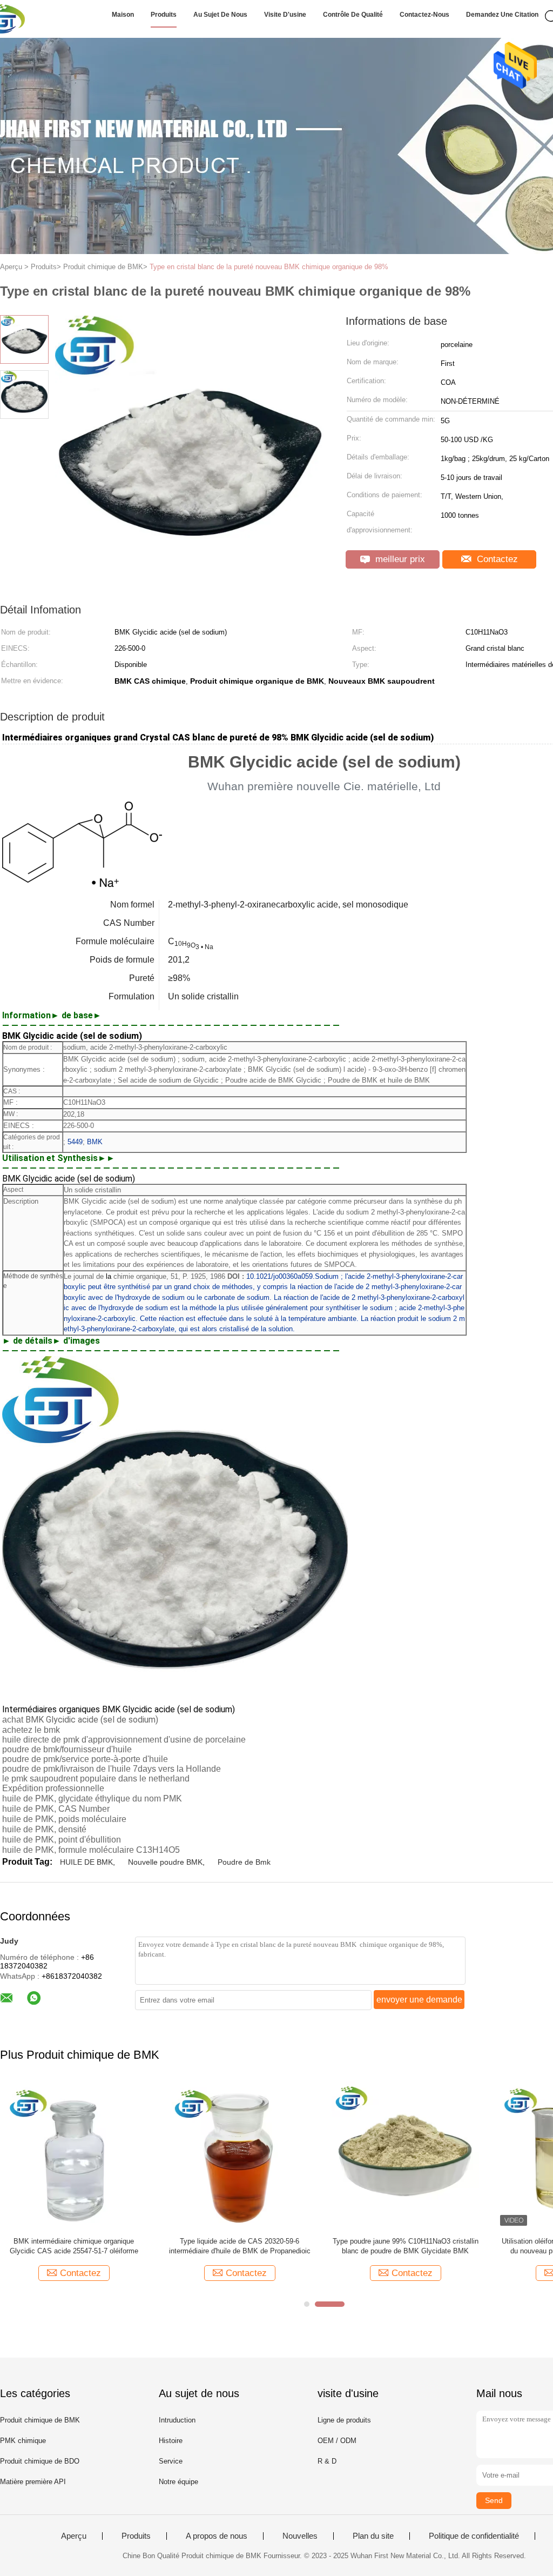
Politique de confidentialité (474, 2536)
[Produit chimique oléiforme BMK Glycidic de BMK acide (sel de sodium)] (398, 2155)
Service (171, 2461)
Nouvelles (300, 2536)
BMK (95, 1142)
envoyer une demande (419, 2000)
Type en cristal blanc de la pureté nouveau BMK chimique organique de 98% (269, 267)
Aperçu (74, 2536)
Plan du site (373, 2536)
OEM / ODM (337, 2441)
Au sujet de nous (220, 15)
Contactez (496, 559)
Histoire (171, 2441)
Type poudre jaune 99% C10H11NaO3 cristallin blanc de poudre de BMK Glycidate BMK (82, 2246)
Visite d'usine (285, 15)
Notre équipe (178, 2482)
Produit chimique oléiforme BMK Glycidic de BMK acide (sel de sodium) (398, 2246)
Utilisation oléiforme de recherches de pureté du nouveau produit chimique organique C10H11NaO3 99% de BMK (247, 2247)
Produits (164, 15)
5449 (75, 1142)
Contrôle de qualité (353, 15)
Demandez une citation (502, 15)
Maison (123, 15)
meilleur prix (399, 559)
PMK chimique (23, 2441)
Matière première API (33, 2482)
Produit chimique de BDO (40, 2461)
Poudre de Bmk (244, 1862)
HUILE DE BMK (86, 1862)
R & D (327, 2461)
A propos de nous (217, 2536)
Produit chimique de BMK (40, 2420)
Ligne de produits (344, 2420)
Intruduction (177, 2420)
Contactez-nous (424, 15)
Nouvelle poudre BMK (165, 1862)
